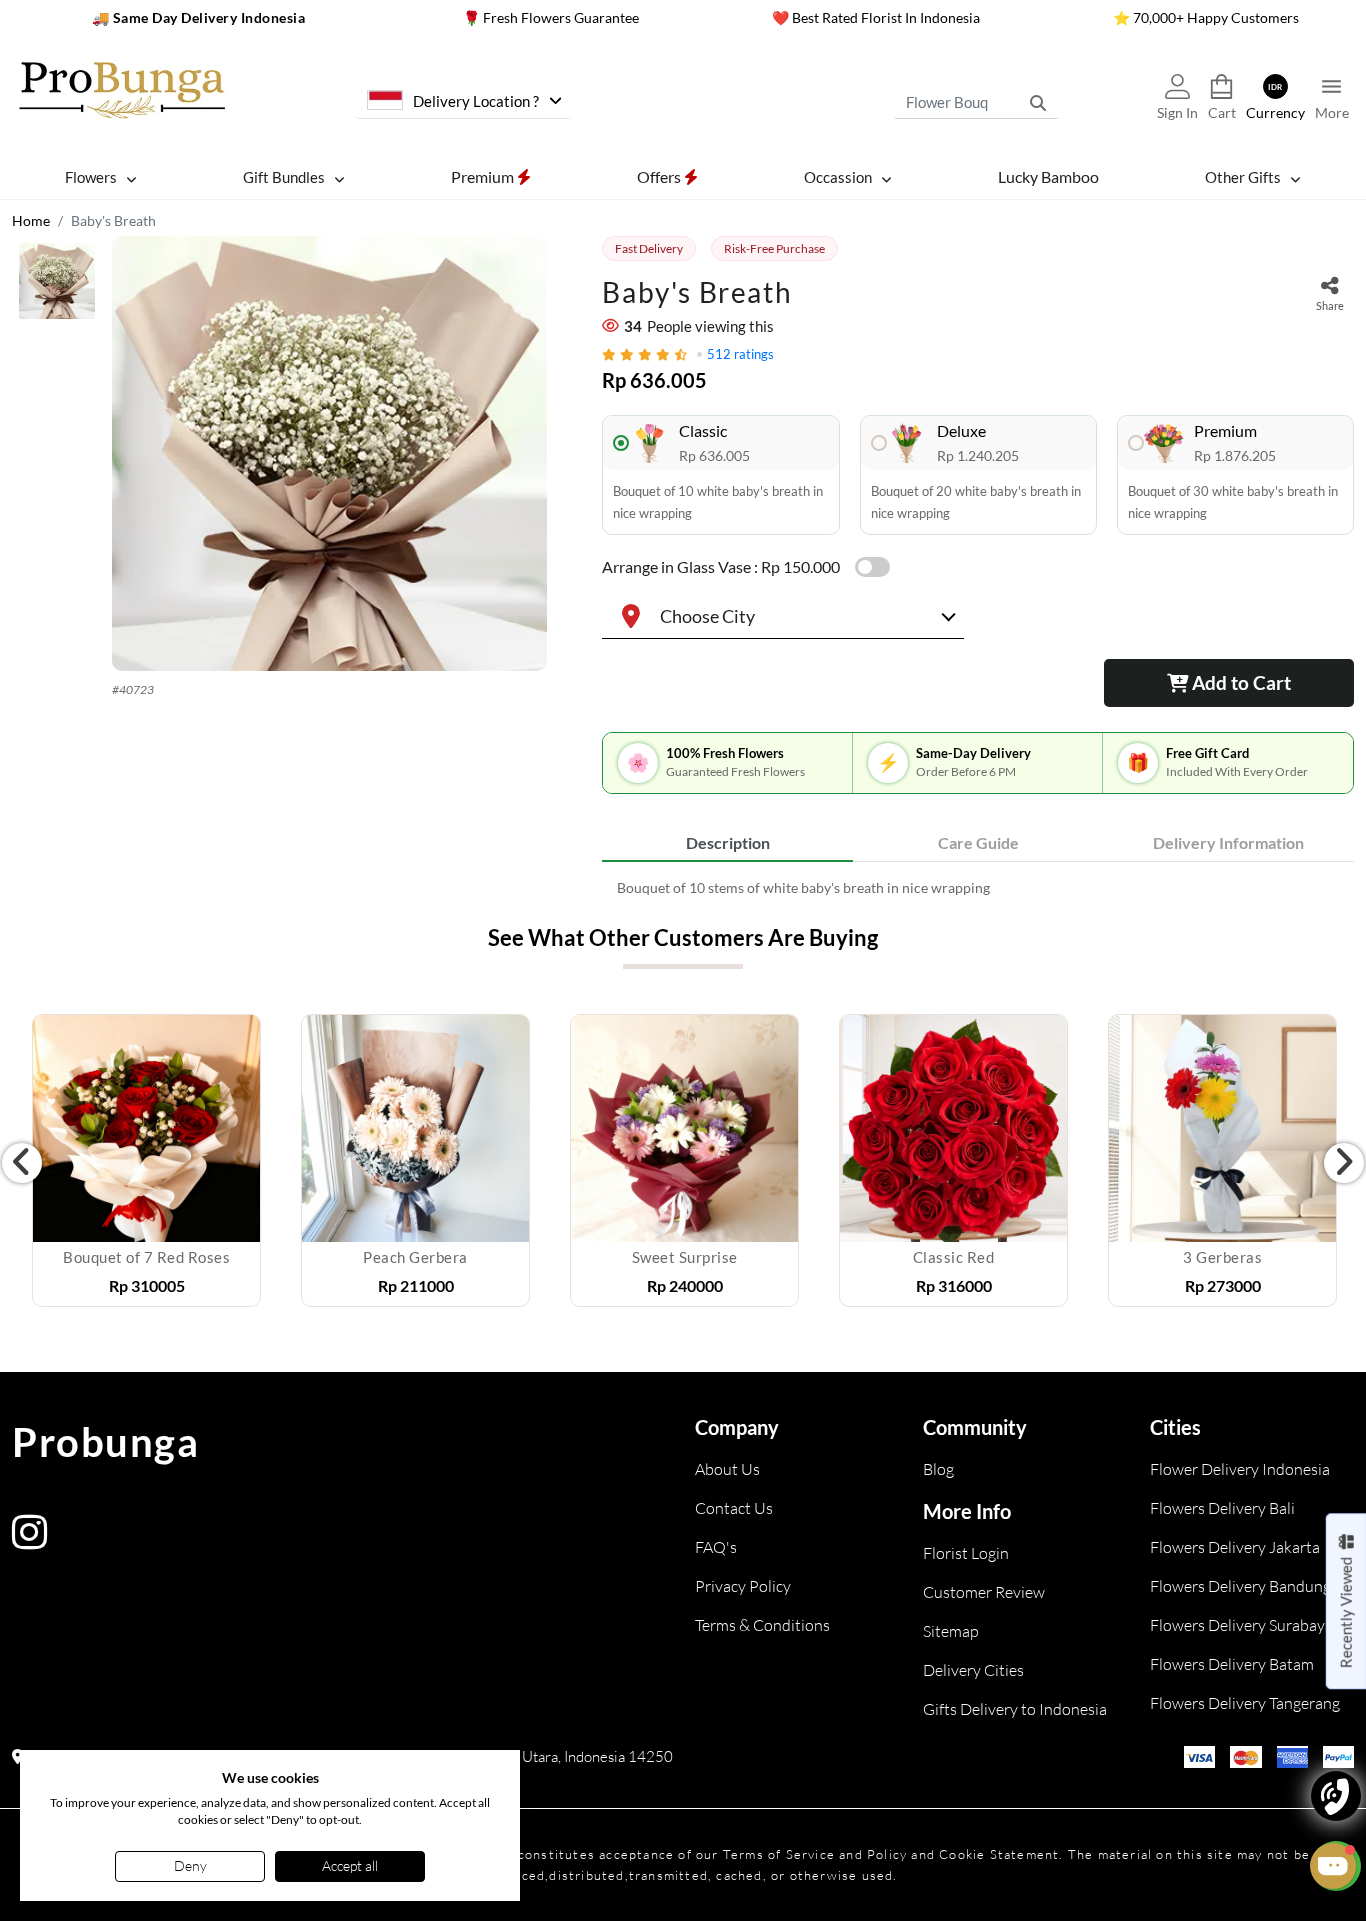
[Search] (1038, 102)
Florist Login (966, 1553)
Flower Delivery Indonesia (1240, 1469)
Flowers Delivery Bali (1222, 1508)
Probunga (105, 1442)
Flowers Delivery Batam (1232, 1664)
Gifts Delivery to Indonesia (1015, 1709)
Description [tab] (728, 842)
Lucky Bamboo (1048, 176)
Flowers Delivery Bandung (1240, 1586)
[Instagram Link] (29, 1541)
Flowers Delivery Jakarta (1235, 1547)
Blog (938, 1469)
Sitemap (951, 1631)
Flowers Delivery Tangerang (1245, 1703)
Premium (484, 176)
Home (31, 220)
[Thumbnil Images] (57, 286)
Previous (22, 1163)
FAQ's (716, 1547)
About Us (727, 1469)
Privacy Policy (743, 1586)
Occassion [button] (838, 177)
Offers (660, 176)
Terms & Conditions (762, 1625)
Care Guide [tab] (978, 842)
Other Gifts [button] (1243, 177)
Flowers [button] (91, 177)
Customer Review (984, 1592)
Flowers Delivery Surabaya (1241, 1625)
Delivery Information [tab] (1228, 842)
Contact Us (734, 1508)
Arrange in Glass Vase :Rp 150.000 (721, 566)
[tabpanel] (978, 887)
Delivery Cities (973, 1670)
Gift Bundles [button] (284, 177)
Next (1344, 1163)
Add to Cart (1239, 682)
